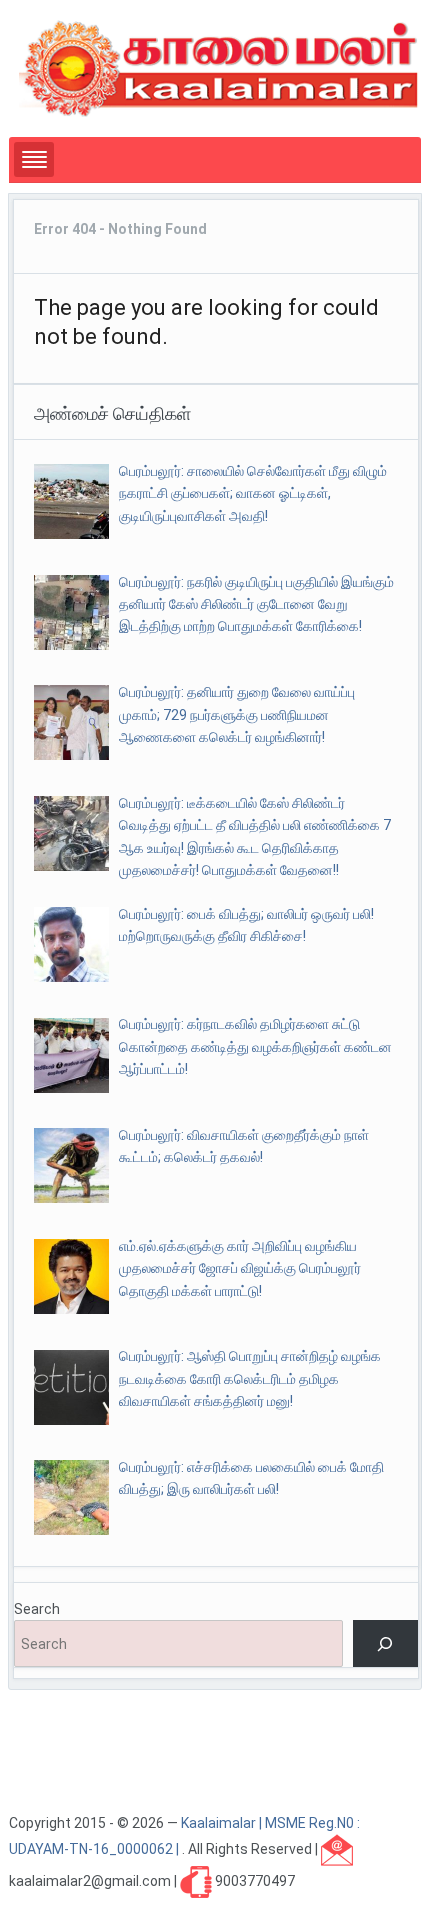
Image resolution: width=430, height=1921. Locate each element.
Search (37, 1609)
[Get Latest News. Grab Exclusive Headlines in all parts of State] (219, 67)
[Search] (385, 1643)
